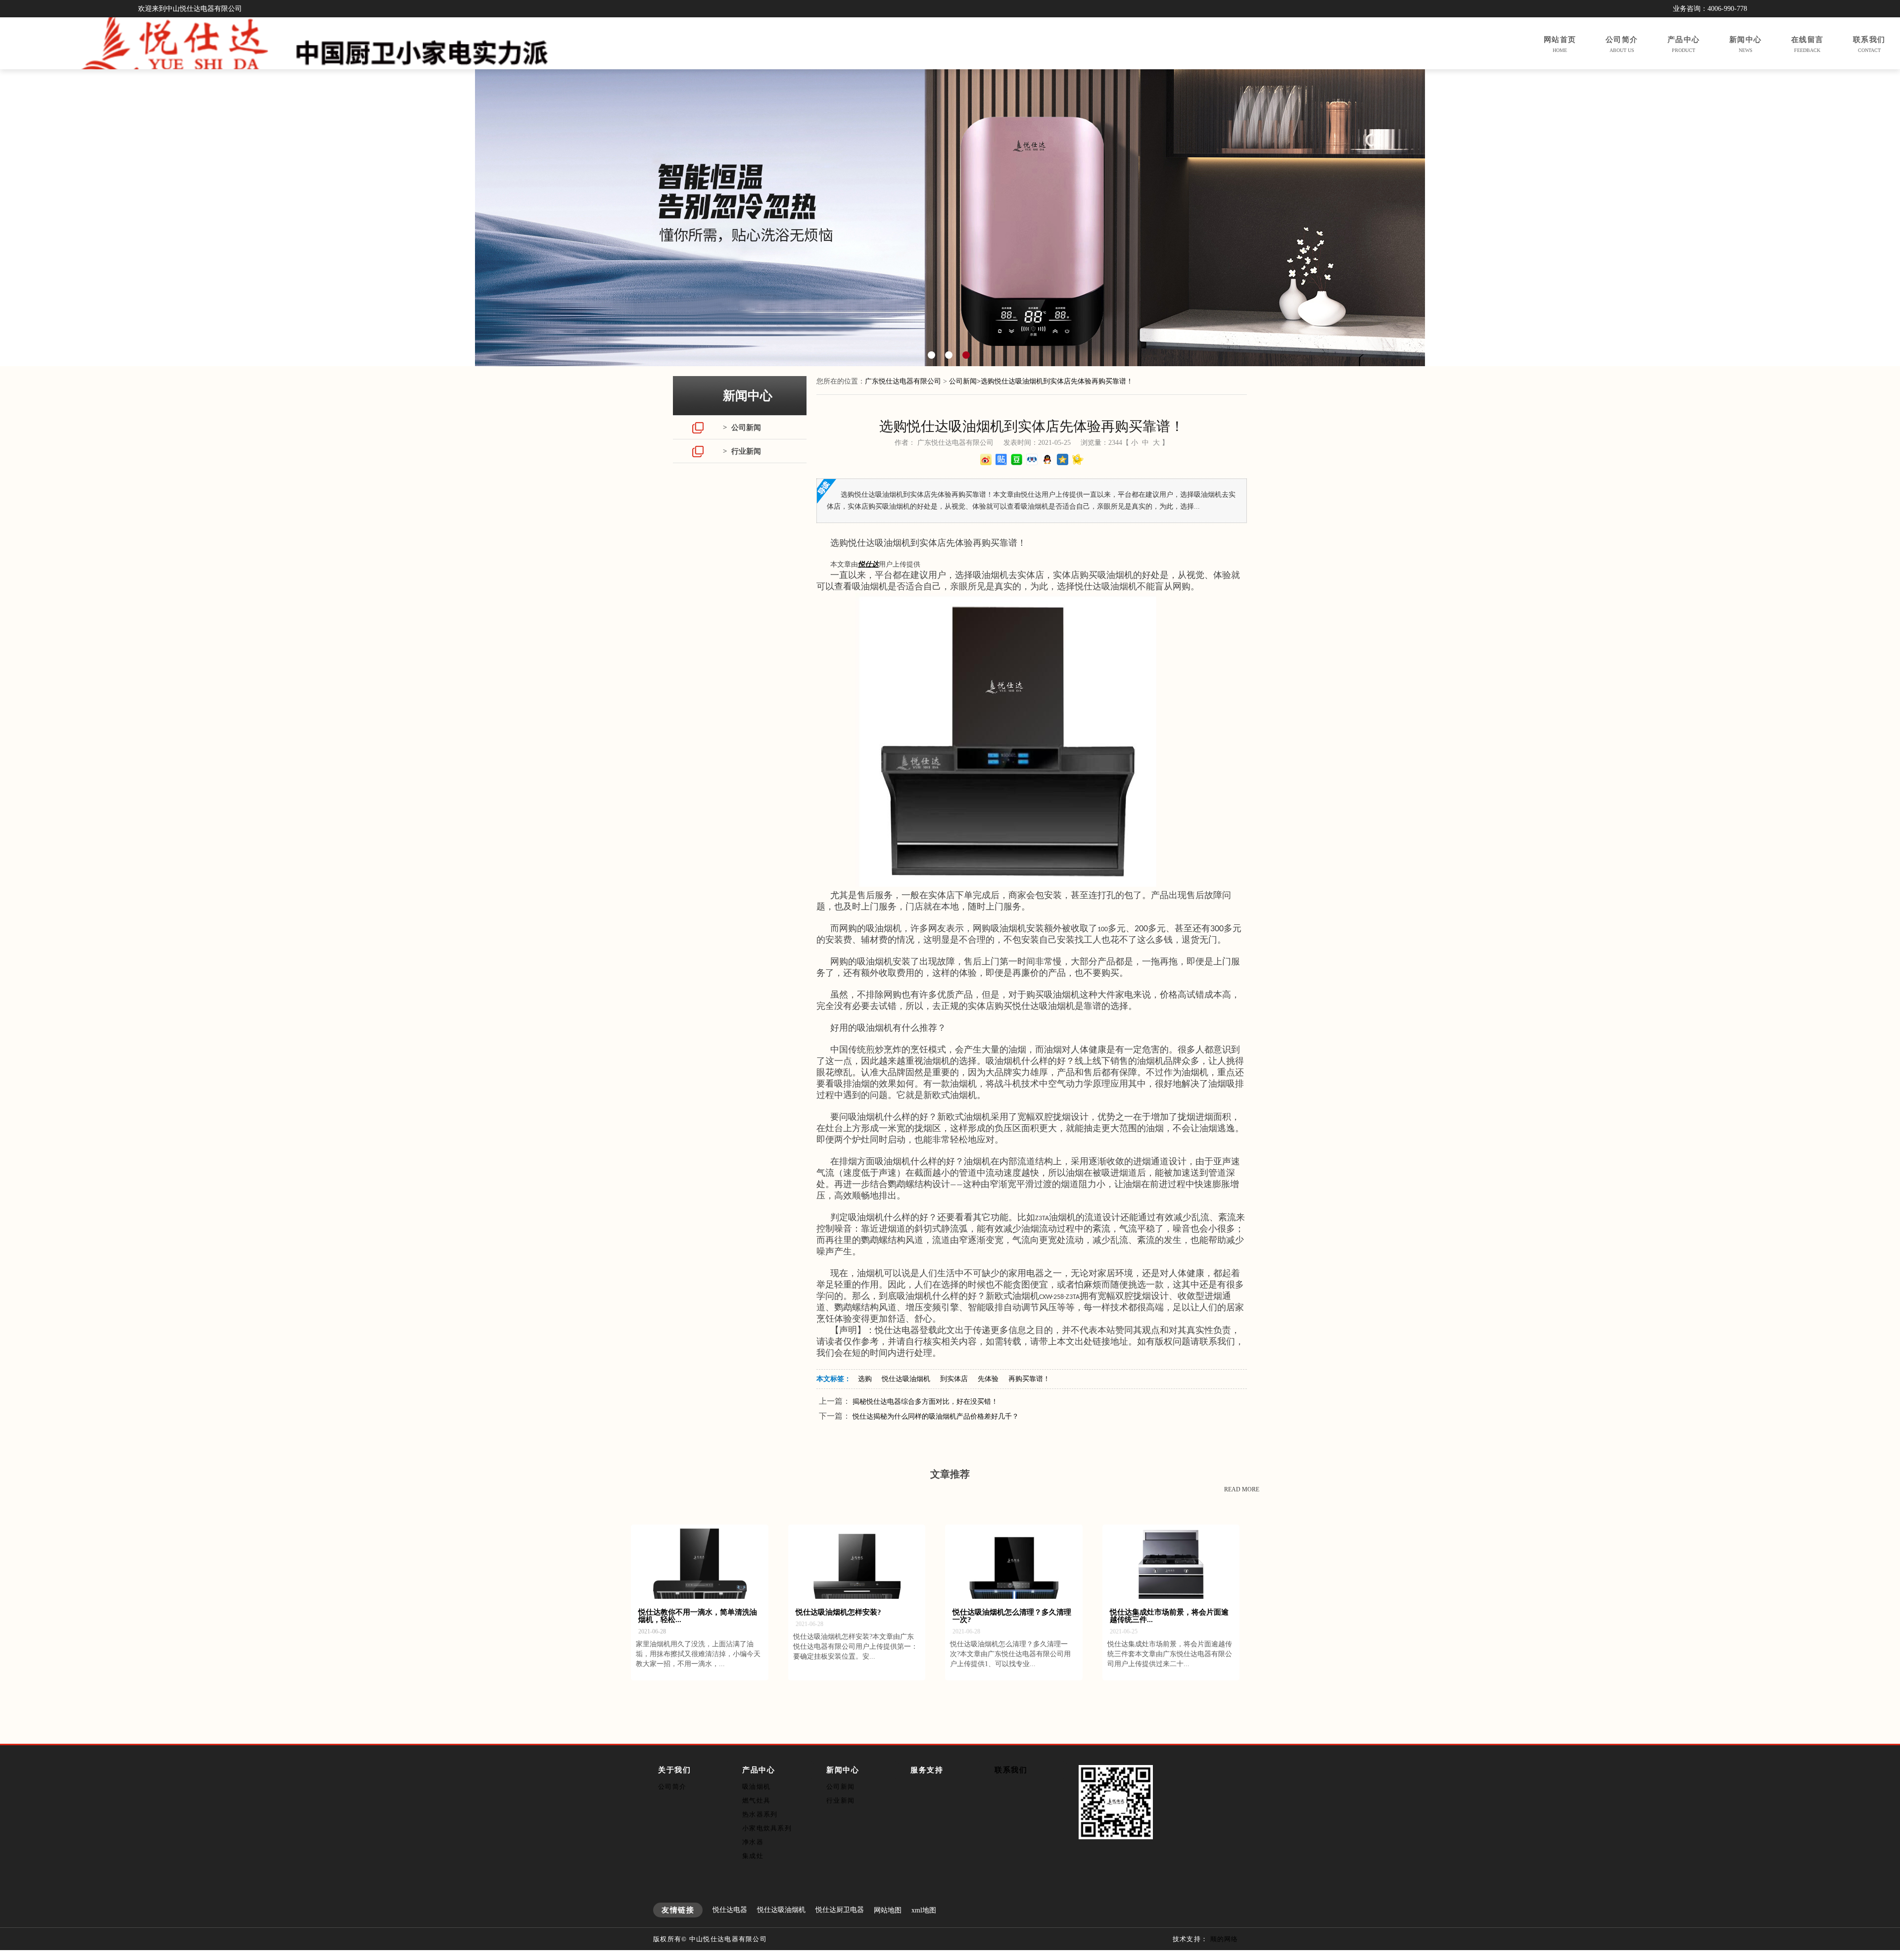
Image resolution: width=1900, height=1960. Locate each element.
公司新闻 (840, 1787)
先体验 (988, 1379)
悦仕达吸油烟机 (906, 1379)
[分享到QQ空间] (1063, 459)
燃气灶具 (756, 1800)
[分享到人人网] (1032, 459)
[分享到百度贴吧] (1001, 459)
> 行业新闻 (742, 451)
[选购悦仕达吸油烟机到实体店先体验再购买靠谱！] (1002, 885)
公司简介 (672, 1787)
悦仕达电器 (730, 1910)
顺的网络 (1224, 1939)
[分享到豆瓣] (1017, 459)
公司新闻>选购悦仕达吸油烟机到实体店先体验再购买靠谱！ (1041, 381)
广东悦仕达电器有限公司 (903, 381)
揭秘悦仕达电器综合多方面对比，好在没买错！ (925, 1402)
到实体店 (954, 1379)
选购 (865, 1379)
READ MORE (1242, 1489)
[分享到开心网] (1078, 459)
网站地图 (888, 1910)
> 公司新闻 (742, 428)
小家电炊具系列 (767, 1828)
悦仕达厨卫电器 (840, 1910)
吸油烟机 (756, 1787)
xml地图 (924, 1910)
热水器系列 (760, 1814)
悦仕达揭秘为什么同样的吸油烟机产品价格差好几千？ (936, 1416)
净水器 (753, 1842)
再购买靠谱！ (1029, 1379)
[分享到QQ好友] (1047, 459)
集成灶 (753, 1856)
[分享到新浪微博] (986, 459)
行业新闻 (840, 1800)
